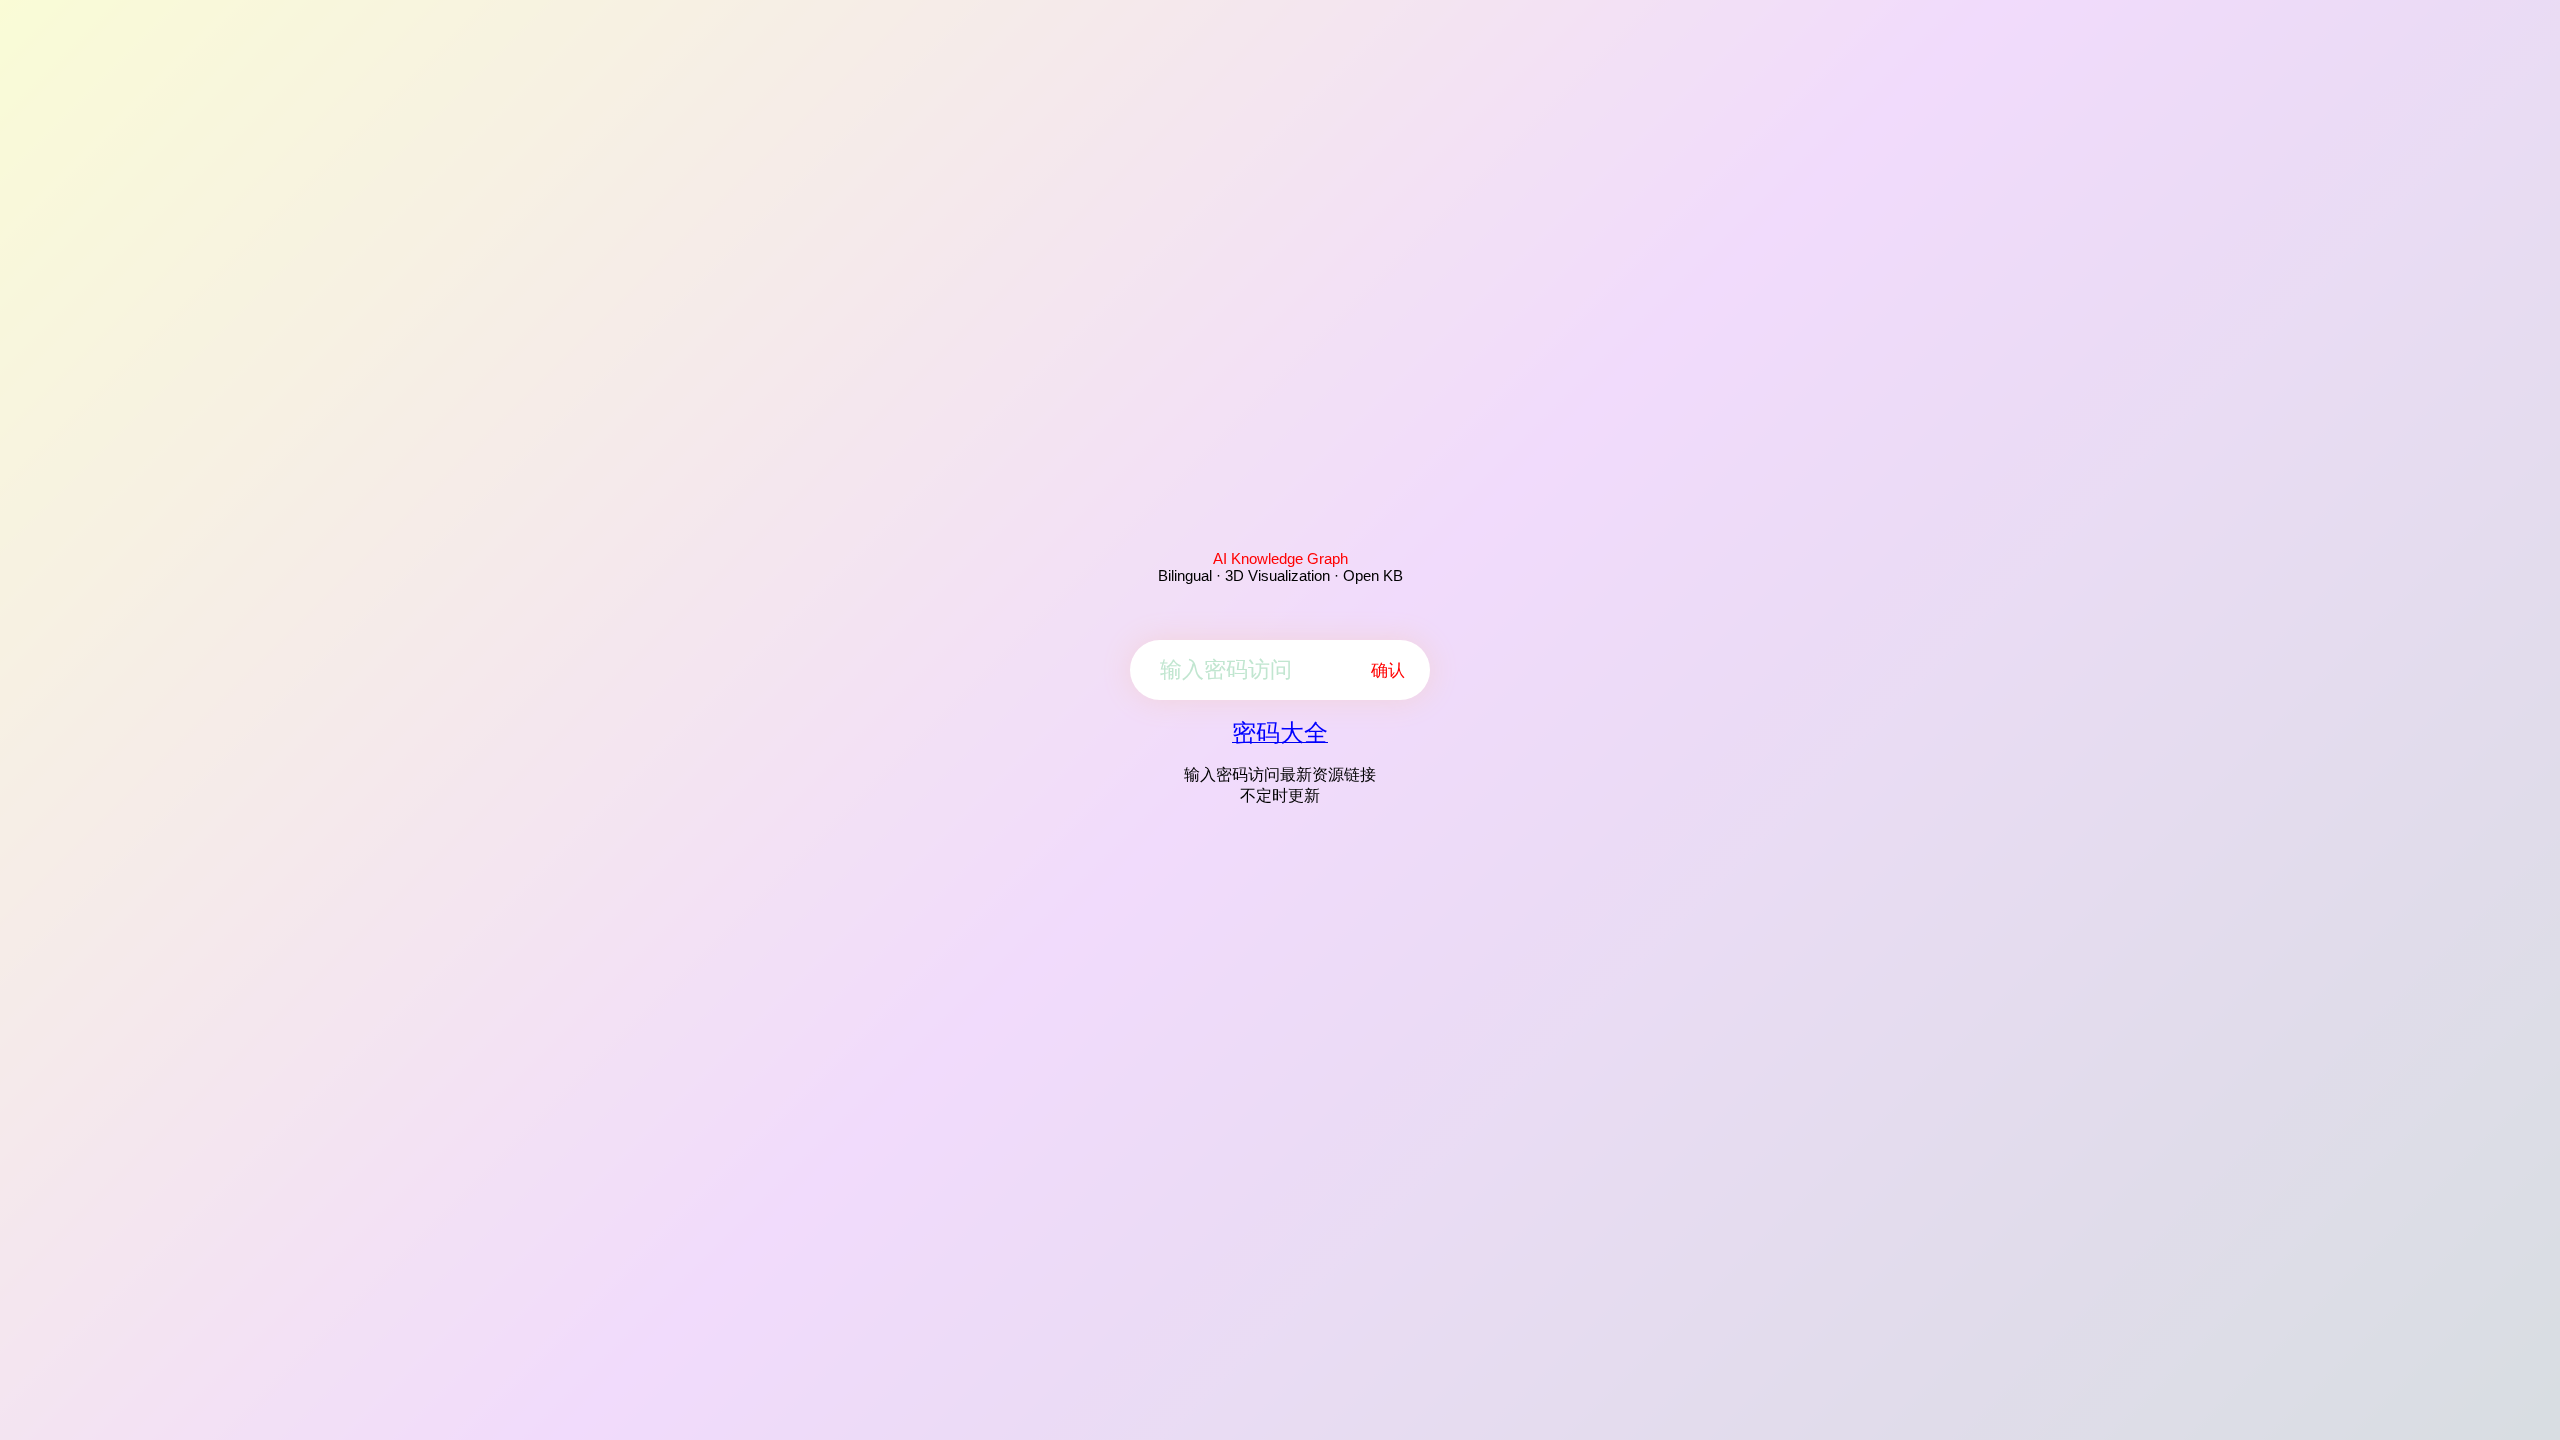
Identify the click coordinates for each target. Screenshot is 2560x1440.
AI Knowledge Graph (1280, 558)
